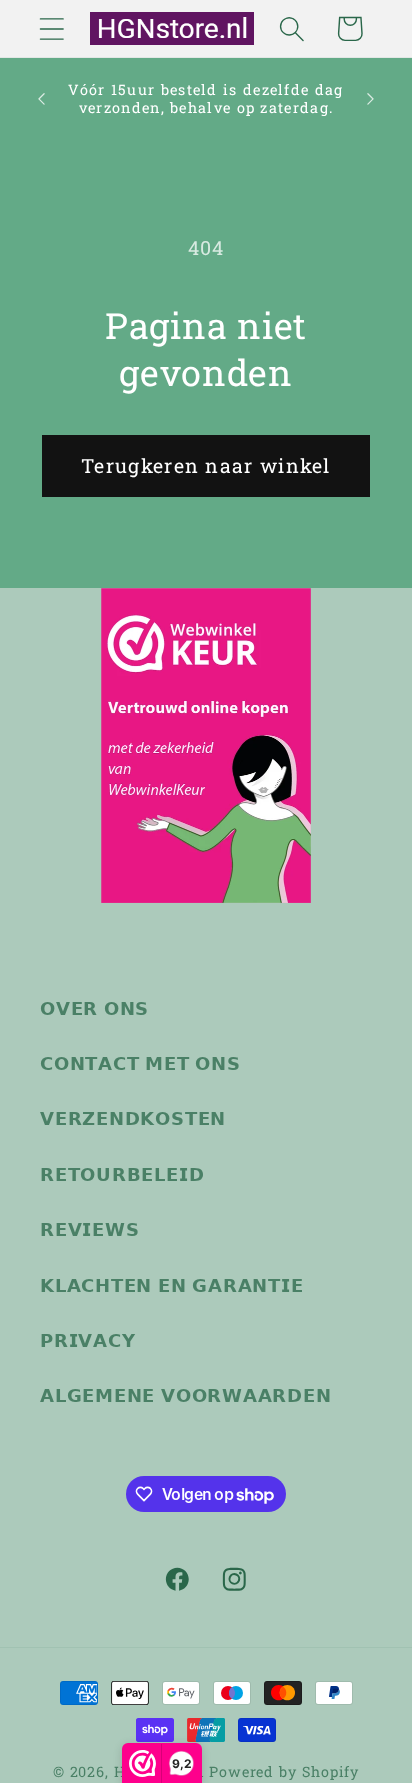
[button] (51, 28)
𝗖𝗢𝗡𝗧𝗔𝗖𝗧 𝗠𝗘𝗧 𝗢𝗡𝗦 (140, 1063)
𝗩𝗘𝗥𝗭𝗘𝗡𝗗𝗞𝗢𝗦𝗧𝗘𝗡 (133, 1118)
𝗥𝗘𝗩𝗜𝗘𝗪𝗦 (89, 1229)
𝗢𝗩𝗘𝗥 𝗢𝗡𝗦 (94, 1008)
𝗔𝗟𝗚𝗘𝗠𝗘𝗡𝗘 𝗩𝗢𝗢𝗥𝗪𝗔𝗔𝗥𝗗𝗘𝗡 (186, 1395)
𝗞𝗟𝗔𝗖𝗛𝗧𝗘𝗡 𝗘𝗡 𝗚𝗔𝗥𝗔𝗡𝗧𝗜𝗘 (172, 1285)
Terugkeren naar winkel (206, 465)
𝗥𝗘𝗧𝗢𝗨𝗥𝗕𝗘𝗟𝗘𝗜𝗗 (122, 1174)
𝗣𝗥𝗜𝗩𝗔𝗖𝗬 (87, 1340)
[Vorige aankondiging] (42, 99)
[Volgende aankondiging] (371, 99)
